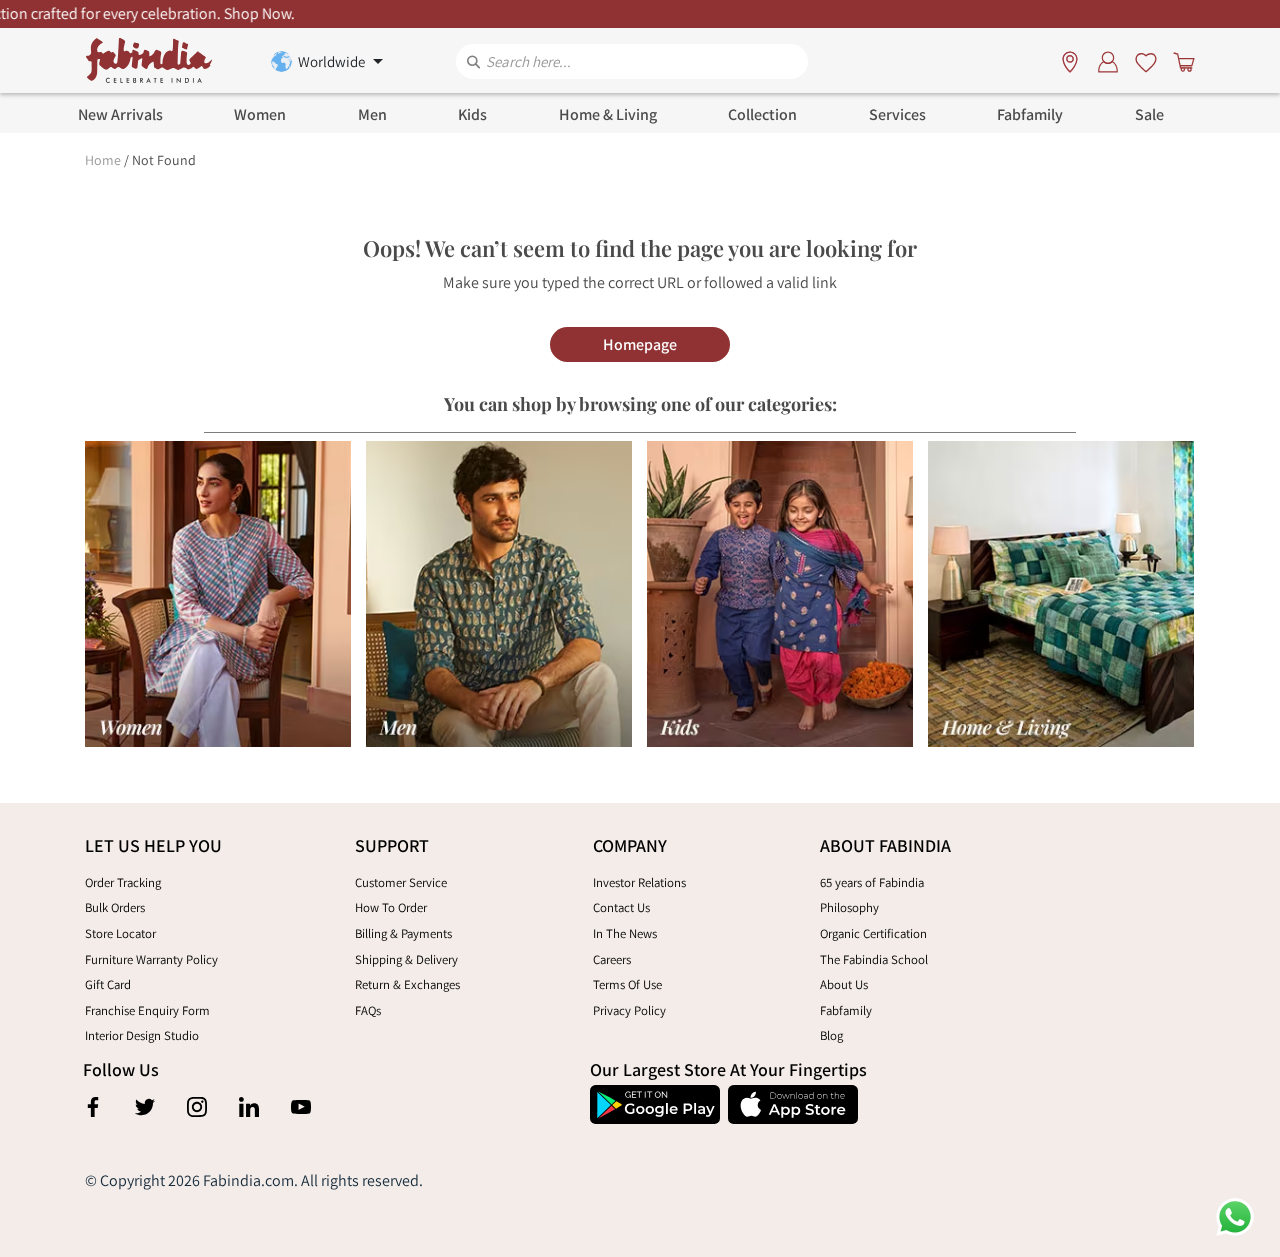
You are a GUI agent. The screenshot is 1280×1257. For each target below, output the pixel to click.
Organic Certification (873, 933)
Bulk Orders (115, 907)
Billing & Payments (403, 933)
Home (103, 160)
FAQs (368, 1010)
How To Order (391, 907)
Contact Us (621, 907)
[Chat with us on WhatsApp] (1235, 1215)
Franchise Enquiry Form (147, 1010)
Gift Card (108, 984)
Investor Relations (639, 882)
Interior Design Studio (142, 1035)
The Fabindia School (874, 959)
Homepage (640, 344)
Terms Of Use (627, 984)
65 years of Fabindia (872, 882)
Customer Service (401, 882)
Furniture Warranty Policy (151, 959)
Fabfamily (846, 1010)
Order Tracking (123, 882)
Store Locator (120, 933)
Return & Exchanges (407, 984)
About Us (844, 984)
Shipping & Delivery (406, 959)
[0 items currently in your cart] (1180, 61)
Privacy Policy (629, 1010)
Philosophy (849, 907)
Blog (831, 1035)
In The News (625, 933)
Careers (612, 959)
